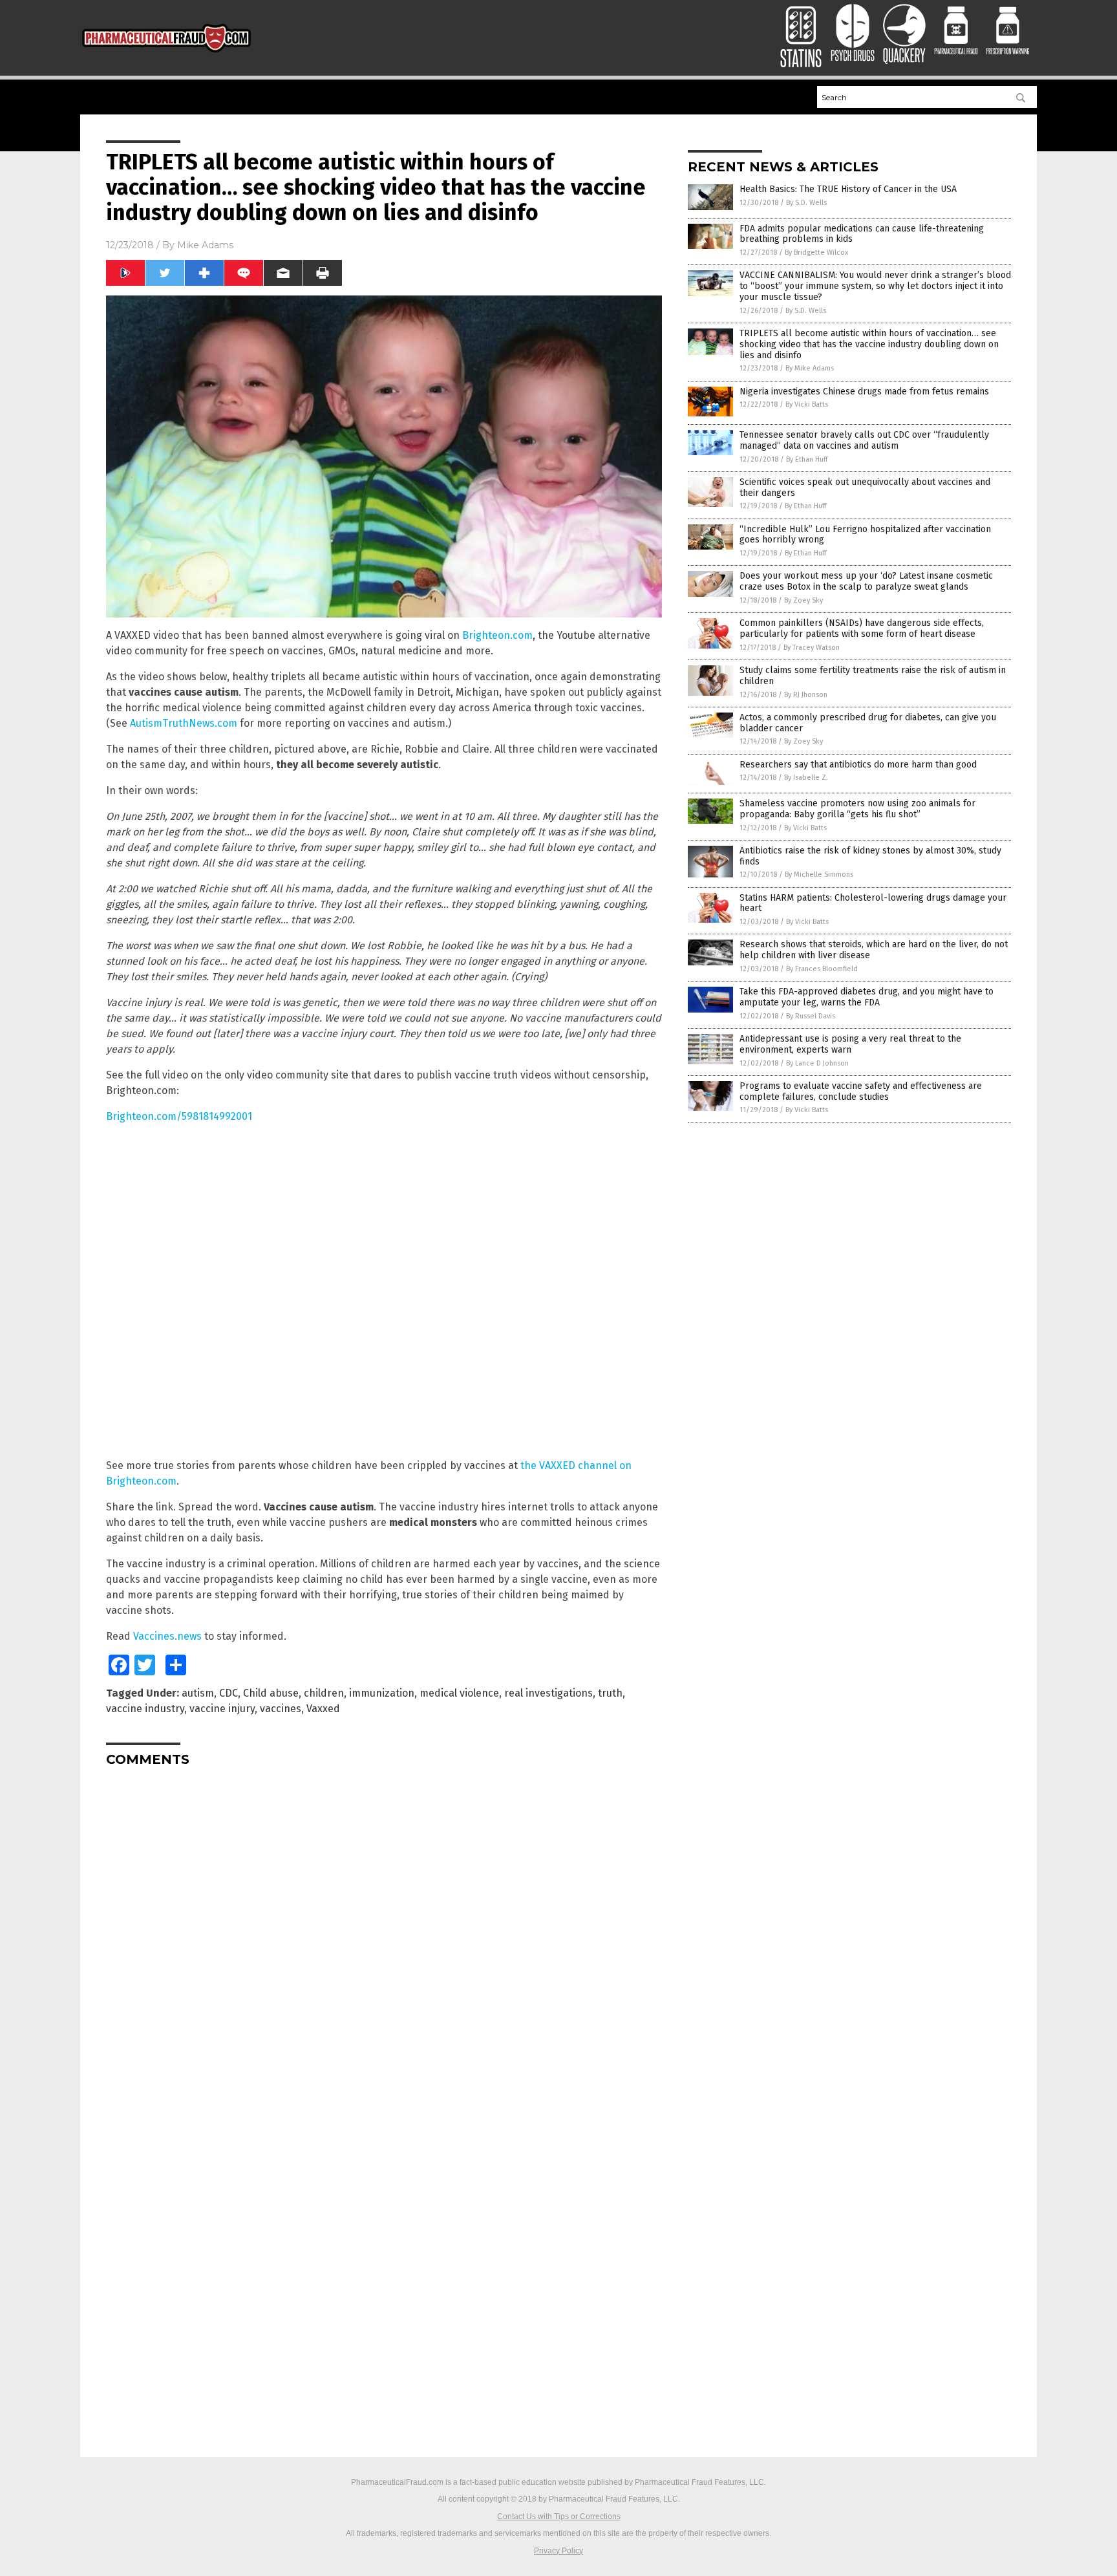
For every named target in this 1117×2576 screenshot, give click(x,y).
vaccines (281, 1709)
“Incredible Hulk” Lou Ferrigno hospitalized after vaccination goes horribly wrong (865, 535)
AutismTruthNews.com (184, 723)
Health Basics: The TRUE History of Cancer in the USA (848, 189)
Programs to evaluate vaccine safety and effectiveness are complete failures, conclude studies (861, 1091)
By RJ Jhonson (806, 695)
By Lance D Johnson (817, 1063)
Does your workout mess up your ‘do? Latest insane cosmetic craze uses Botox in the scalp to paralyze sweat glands (866, 581)
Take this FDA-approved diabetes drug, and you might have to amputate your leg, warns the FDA (867, 997)
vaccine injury (222, 1709)
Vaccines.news (167, 1636)
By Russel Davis (811, 1016)
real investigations (548, 1693)
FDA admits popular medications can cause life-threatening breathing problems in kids (862, 234)
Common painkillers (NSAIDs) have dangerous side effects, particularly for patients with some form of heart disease (862, 628)
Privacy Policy (558, 2551)
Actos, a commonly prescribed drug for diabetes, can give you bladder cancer (868, 723)
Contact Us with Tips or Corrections (559, 2517)
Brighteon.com (497, 635)
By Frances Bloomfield (822, 969)
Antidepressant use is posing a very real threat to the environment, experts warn (850, 1044)
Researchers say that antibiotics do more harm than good (858, 765)
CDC (229, 1693)
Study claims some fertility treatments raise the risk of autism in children (873, 676)
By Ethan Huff (807, 459)
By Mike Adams (810, 368)
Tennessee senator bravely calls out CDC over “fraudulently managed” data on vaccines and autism (864, 440)
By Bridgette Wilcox (816, 252)
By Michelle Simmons (819, 875)
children (324, 1693)
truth (610, 1693)
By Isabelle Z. (806, 778)
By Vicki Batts (807, 404)
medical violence (459, 1693)
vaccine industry (145, 1709)
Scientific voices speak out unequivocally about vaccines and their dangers (865, 488)
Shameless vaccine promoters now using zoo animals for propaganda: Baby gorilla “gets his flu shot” (857, 809)
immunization (382, 1693)
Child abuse (271, 1693)
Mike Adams (205, 245)
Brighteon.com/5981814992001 (179, 1116)
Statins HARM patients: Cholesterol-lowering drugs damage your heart (873, 903)
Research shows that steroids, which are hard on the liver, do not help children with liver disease (874, 950)
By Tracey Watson (812, 648)
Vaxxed (323, 1709)
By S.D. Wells (806, 203)
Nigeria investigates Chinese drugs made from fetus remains (864, 392)
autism (198, 1693)
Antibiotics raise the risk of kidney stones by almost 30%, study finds (870, 856)
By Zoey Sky (803, 600)
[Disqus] (384, 1938)
